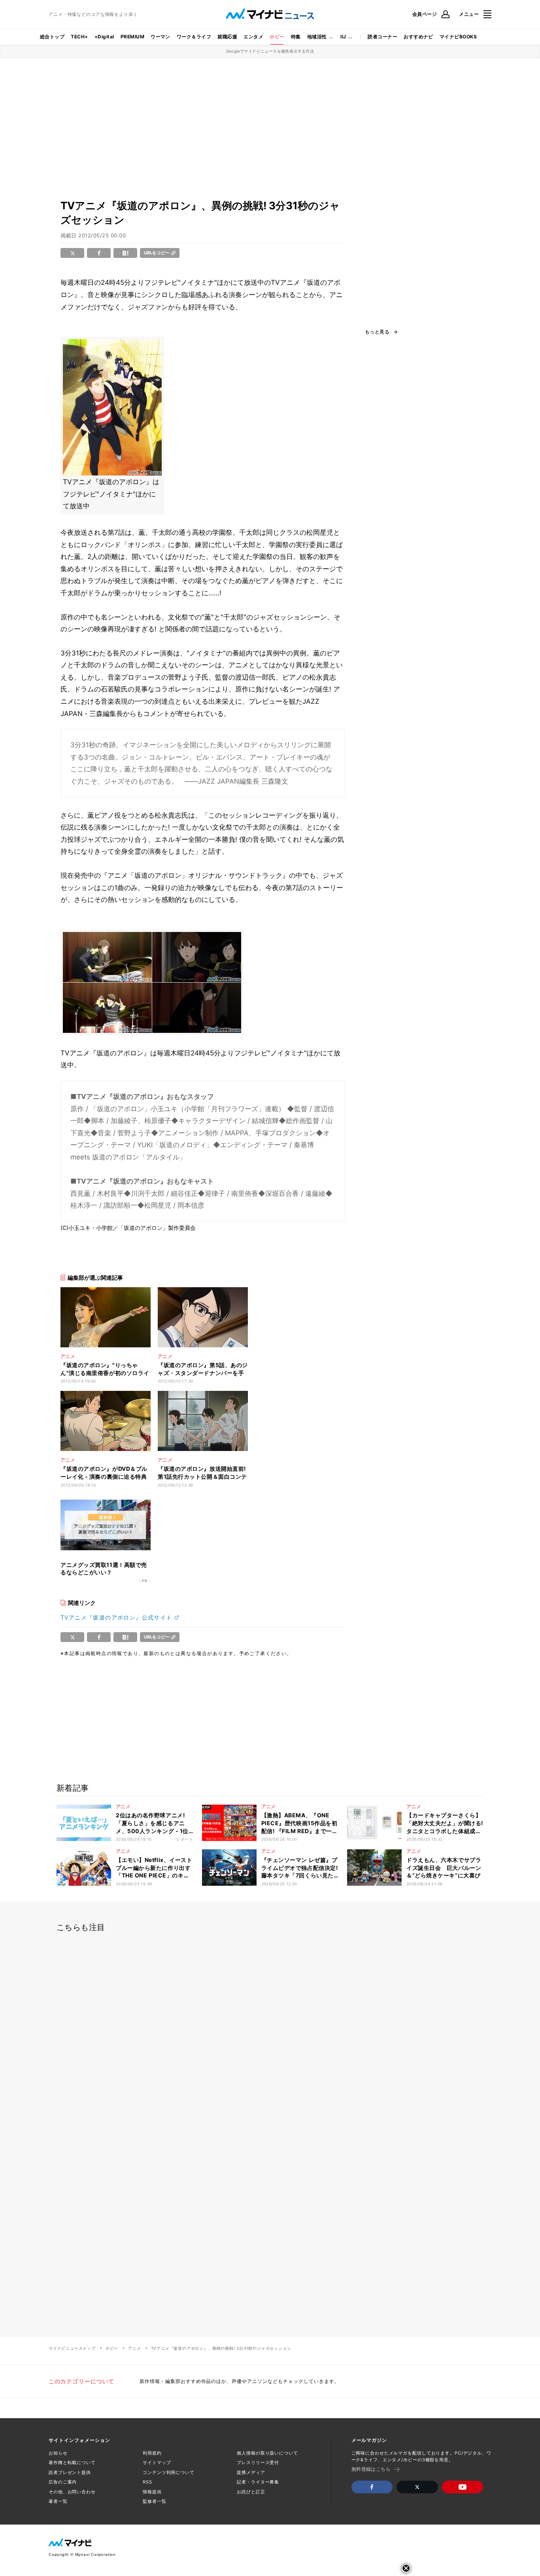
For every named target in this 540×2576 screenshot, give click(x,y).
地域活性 (317, 37)
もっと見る (377, 332)
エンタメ (253, 37)
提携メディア (251, 2472)
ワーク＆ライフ (194, 37)
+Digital (104, 37)
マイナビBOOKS (458, 37)
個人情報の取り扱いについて (267, 2453)
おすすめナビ (418, 37)
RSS (147, 2482)
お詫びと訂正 (251, 2492)
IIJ (343, 37)
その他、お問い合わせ (72, 2492)
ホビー (277, 37)
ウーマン (160, 37)
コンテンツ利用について (169, 2472)
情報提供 (152, 2492)
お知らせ (58, 2453)
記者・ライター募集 (258, 2482)
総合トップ (52, 37)
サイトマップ (157, 2462)
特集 (296, 37)
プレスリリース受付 (258, 2462)
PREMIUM (132, 37)
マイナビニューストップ (72, 2348)
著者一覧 (58, 2501)
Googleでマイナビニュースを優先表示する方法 (270, 51)
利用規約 (152, 2453)
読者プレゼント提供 (70, 2472)
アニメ (134, 2348)
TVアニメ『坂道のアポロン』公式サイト (116, 1617)
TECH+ (79, 37)
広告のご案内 (63, 2482)
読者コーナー (382, 37)
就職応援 (227, 37)
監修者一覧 (154, 2501)
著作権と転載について (72, 2462)
